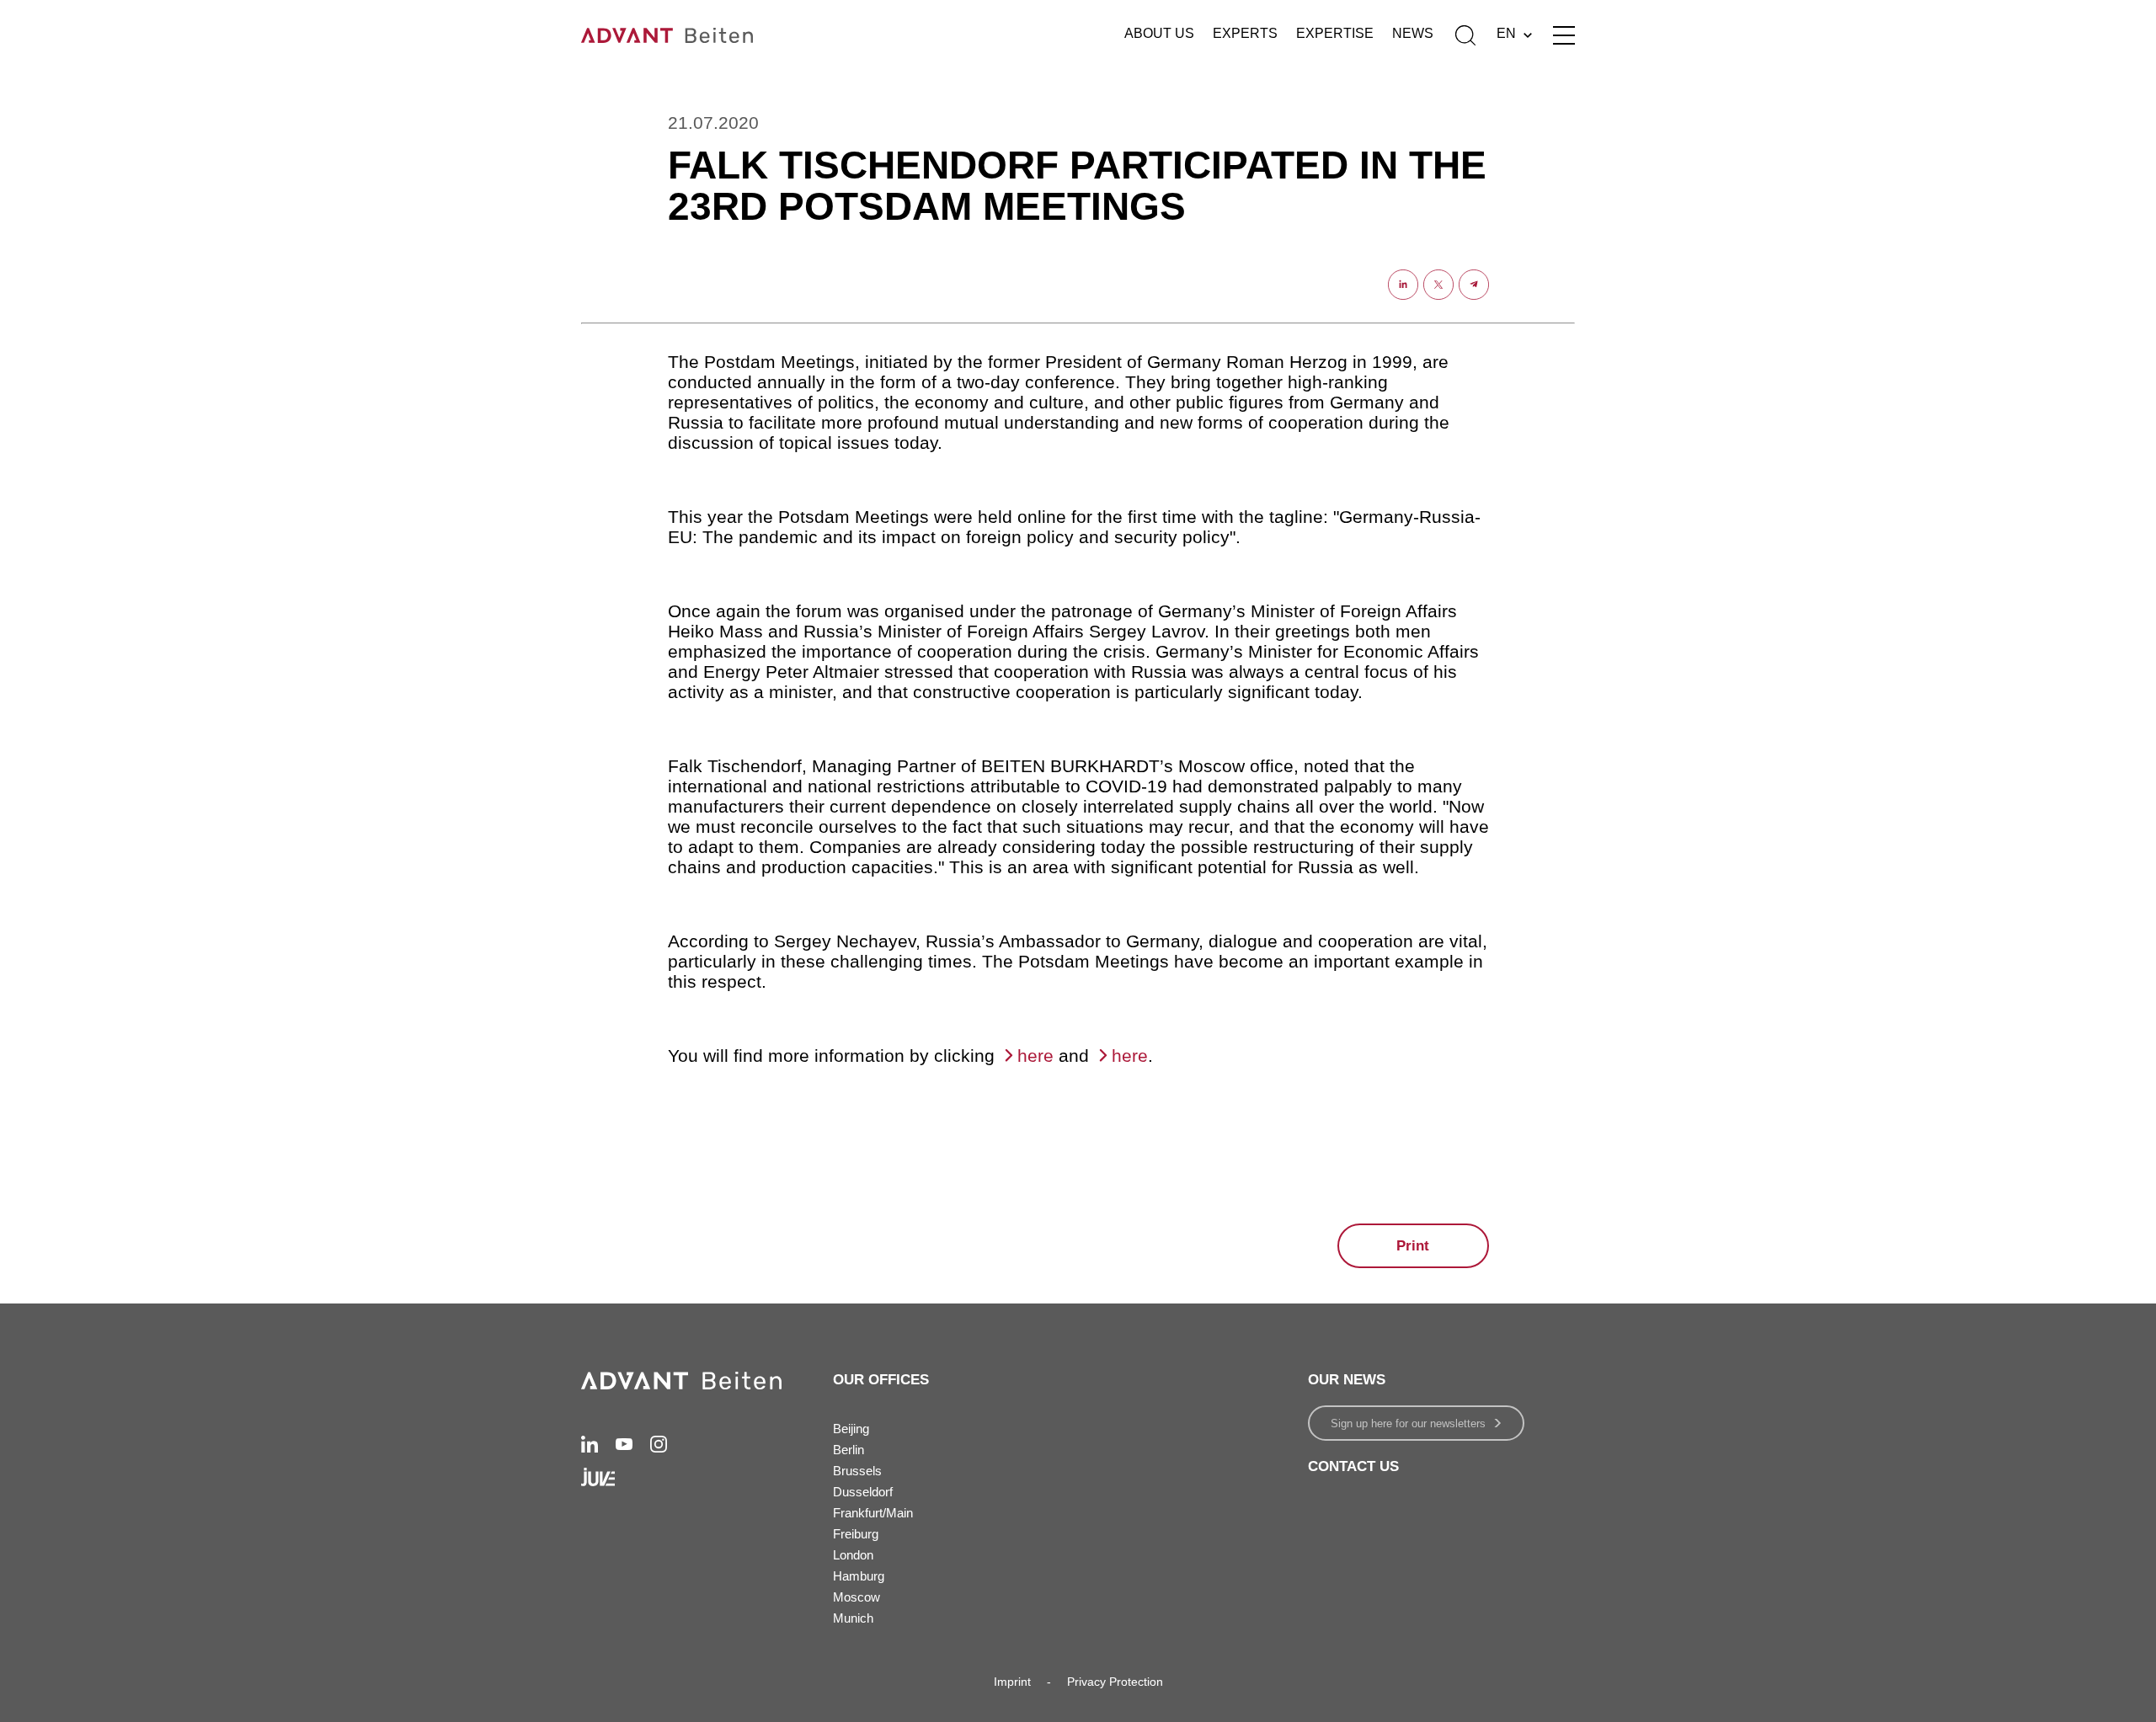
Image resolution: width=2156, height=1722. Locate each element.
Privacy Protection (1115, 1682)
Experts (1245, 33)
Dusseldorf (863, 1492)
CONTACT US (1353, 1466)
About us (1159, 33)
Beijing (851, 1429)
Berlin (849, 1450)
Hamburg (859, 1576)
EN (1506, 33)
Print (1413, 1246)
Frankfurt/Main (873, 1513)
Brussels (857, 1471)
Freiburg (856, 1534)
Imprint (1012, 1682)
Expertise (1335, 33)
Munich (853, 1618)
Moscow (857, 1597)
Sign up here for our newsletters (1408, 1423)
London (853, 1555)
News (1413, 33)
